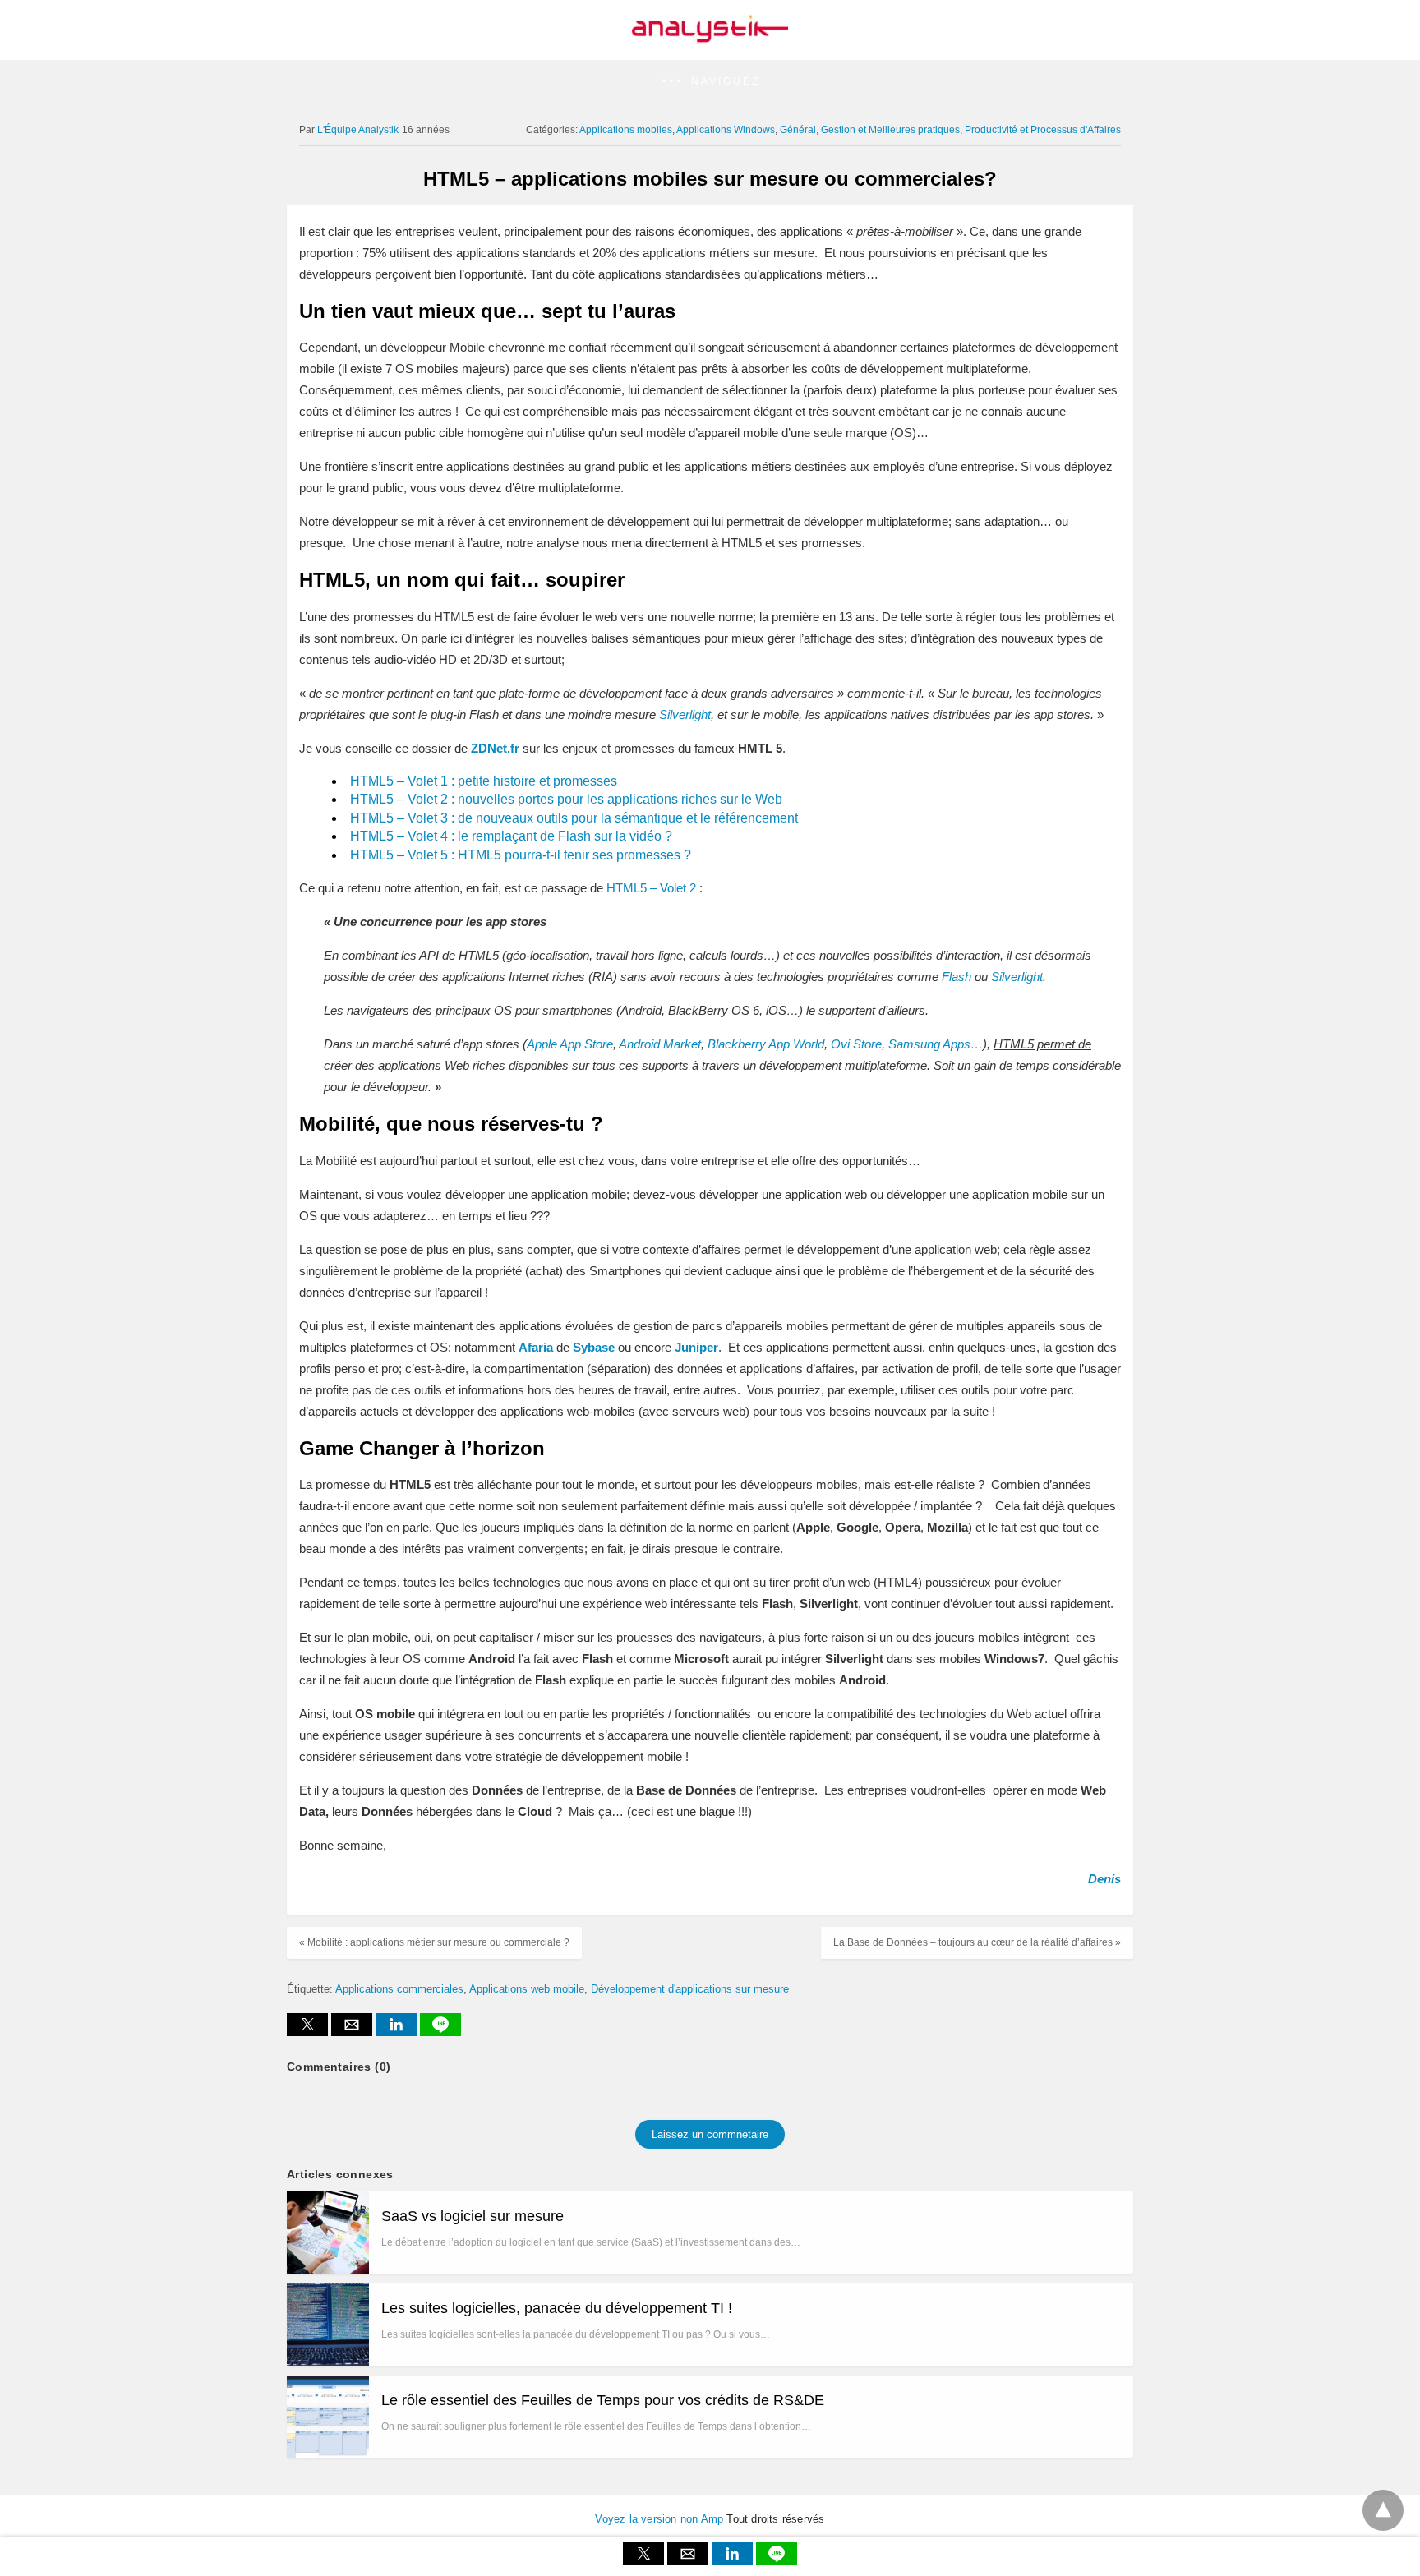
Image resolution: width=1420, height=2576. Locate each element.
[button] (710, 82)
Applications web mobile (527, 1989)
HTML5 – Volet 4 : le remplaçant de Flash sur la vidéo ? (511, 836)
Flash (957, 977)
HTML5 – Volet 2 (651, 888)
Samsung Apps (929, 1044)
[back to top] (1383, 2510)
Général (798, 130)
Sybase (594, 1347)
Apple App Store (570, 1044)
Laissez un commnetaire (710, 2134)
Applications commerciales (399, 1989)
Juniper (696, 1347)
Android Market (660, 1044)
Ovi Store (856, 1044)
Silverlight (1017, 977)
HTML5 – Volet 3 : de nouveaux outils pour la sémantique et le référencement (574, 818)
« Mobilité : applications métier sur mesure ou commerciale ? (434, 1942)
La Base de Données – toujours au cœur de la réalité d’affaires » (977, 1942)
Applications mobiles (626, 130)
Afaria (536, 1347)
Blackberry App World (766, 1044)
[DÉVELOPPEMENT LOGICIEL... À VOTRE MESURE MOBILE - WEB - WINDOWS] (710, 38)
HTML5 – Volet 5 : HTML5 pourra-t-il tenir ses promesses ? (521, 855)
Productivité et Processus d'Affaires (1043, 130)
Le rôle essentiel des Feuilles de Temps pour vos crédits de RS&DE (603, 2400)
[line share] (440, 2032)
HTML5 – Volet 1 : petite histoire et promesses (484, 781)
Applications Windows (726, 130)
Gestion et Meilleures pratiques (890, 130)
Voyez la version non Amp (659, 2519)
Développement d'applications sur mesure (690, 1989)
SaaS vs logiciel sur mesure (473, 2216)
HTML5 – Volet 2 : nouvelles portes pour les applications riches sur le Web (566, 799)
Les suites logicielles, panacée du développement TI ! (557, 2308)
